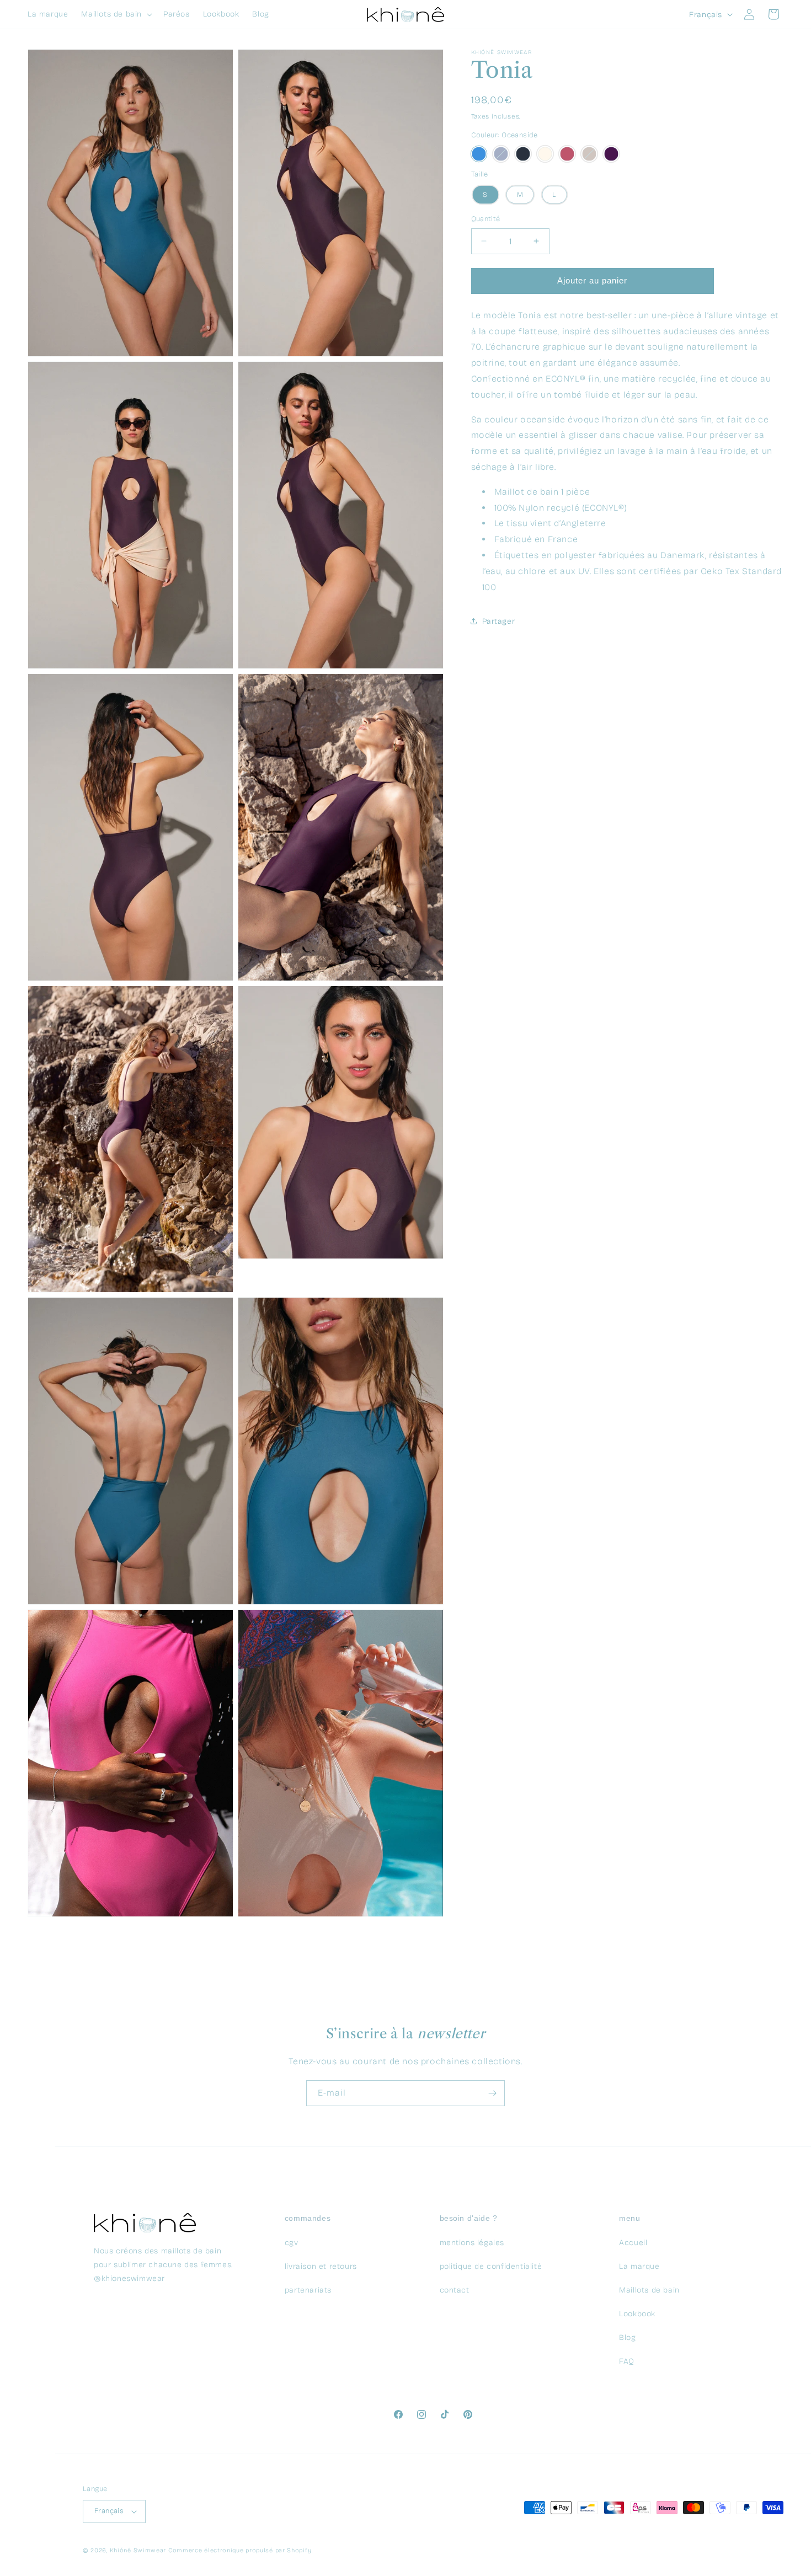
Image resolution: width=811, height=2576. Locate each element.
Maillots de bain (649, 2290)
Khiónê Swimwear (138, 2550)
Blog (627, 2337)
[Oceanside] (479, 154)
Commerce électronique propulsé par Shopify (240, 2550)
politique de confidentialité (491, 2266)
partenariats (308, 2290)
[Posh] (567, 154)
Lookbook (637, 2313)
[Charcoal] (523, 154)
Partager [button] (499, 621)
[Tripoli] (589, 154)
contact (455, 2290)
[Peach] (545, 154)
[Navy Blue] (501, 154)
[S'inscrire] (492, 2093)
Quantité (486, 219)
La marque (639, 2266)
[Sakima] (611, 154)
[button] (116, 14)
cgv (292, 2242)
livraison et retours (321, 2266)
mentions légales (472, 2242)
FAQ (627, 2361)
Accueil (633, 2242)
